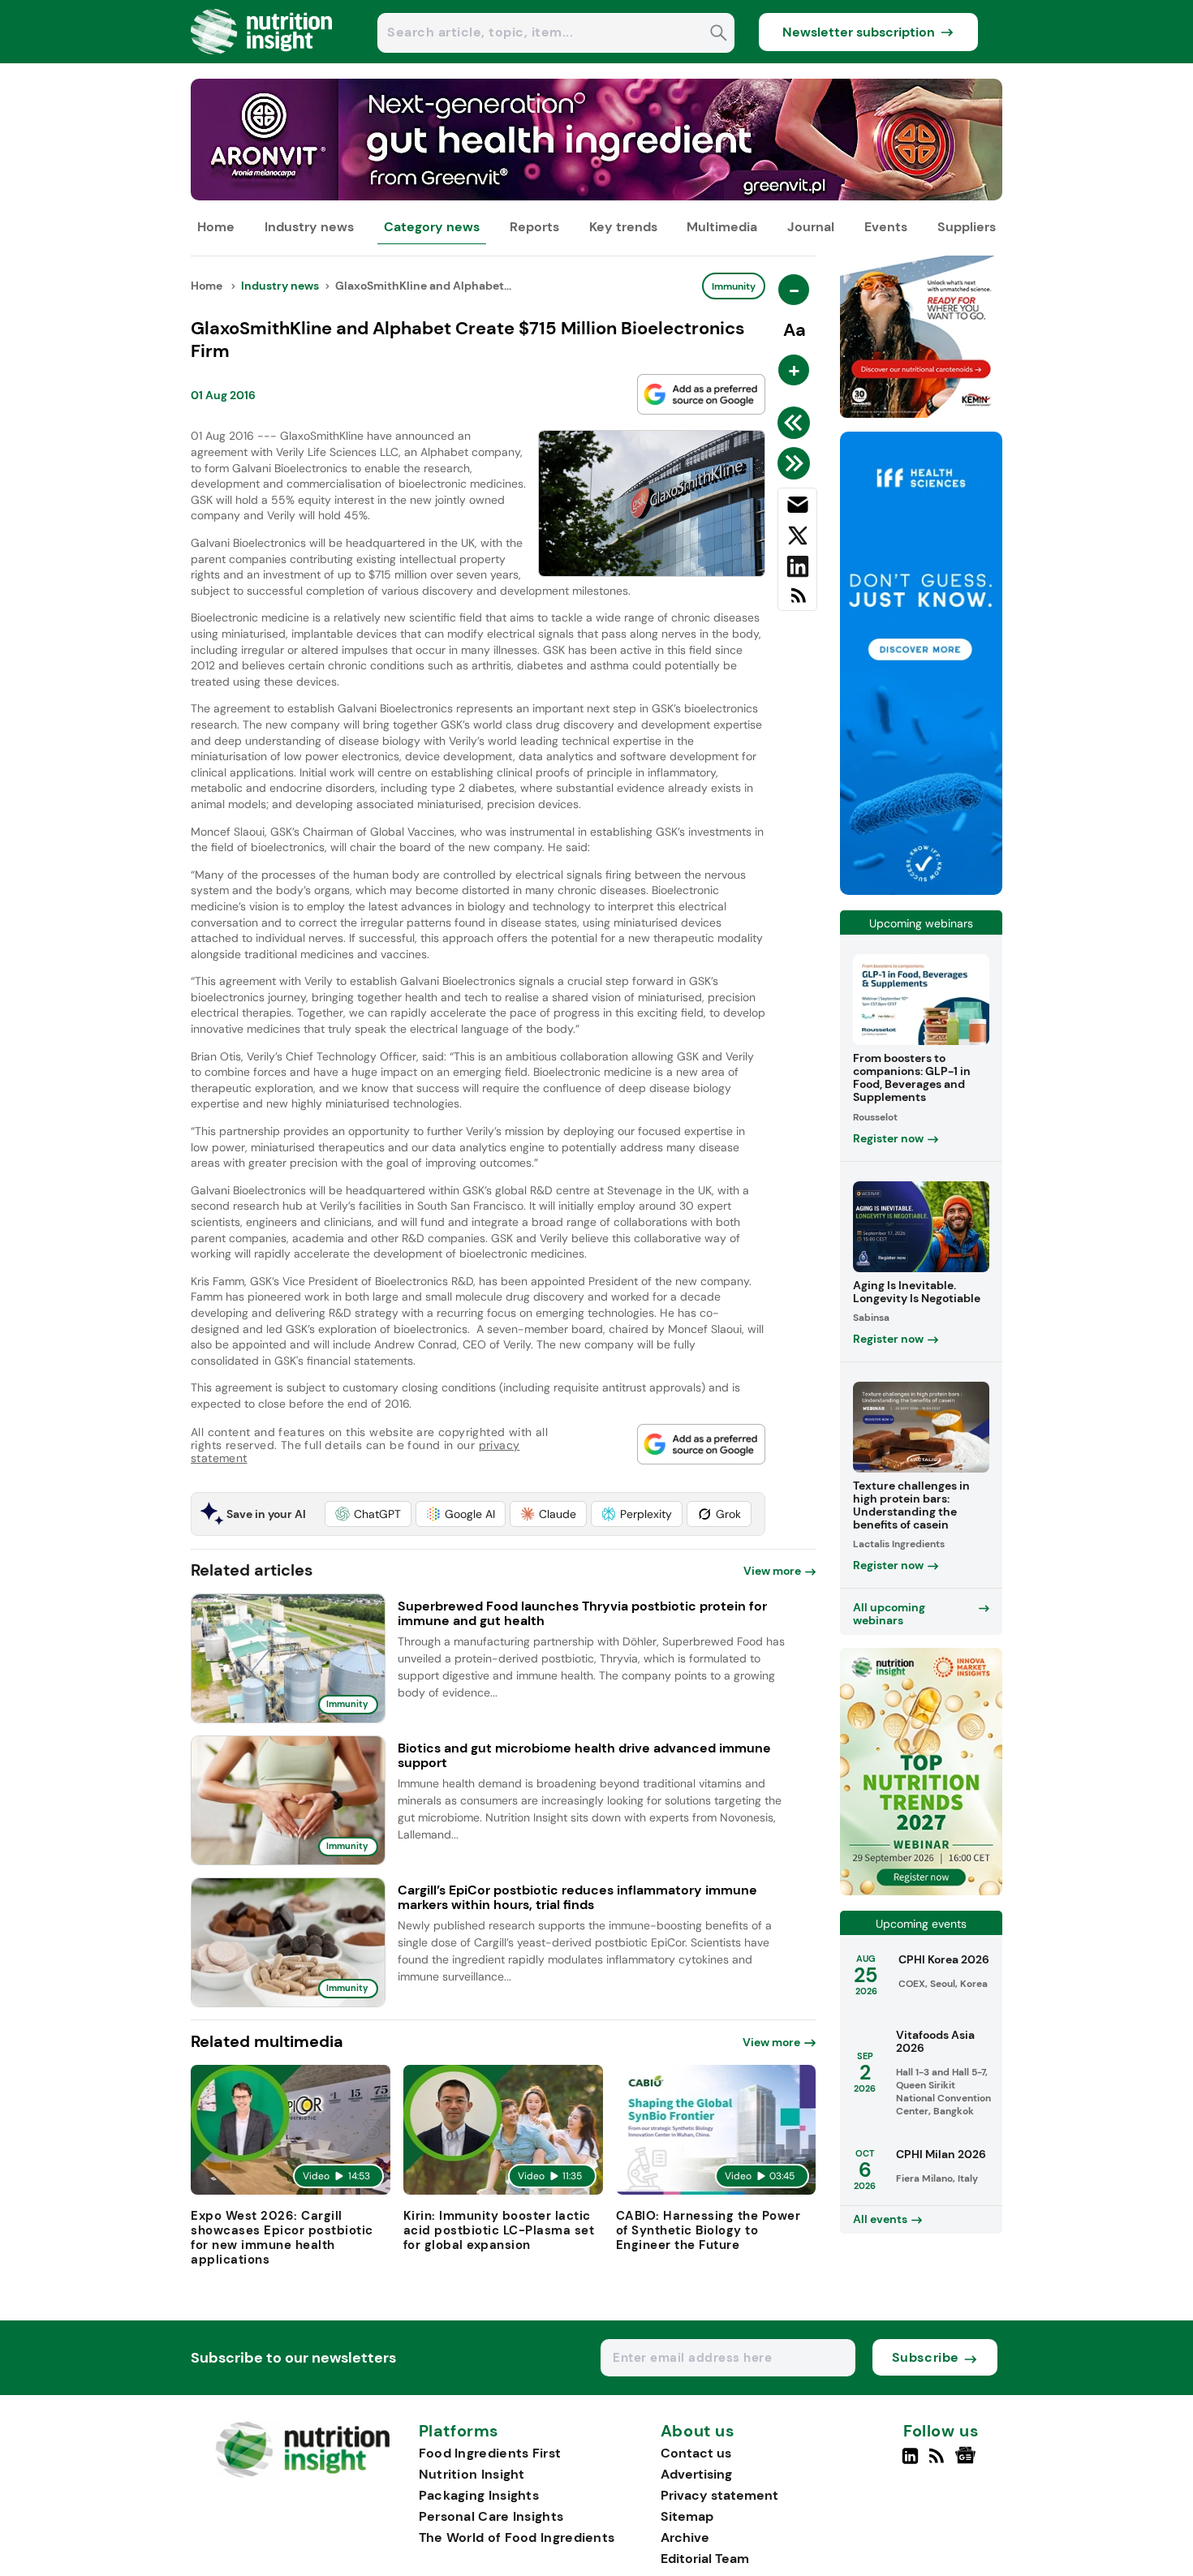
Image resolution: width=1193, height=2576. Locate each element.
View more (772, 1571)
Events (886, 227)
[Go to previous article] (797, 423)
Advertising (696, 2474)
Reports (534, 227)
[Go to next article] (797, 463)
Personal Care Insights (491, 2516)
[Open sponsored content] (596, 196)
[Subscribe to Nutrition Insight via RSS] (797, 602)
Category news (432, 227)
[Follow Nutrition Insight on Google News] (968, 2462)
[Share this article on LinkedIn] (797, 570)
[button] (368, 1514)
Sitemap (687, 2516)
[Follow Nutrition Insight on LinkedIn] (910, 2462)
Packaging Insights (479, 2495)
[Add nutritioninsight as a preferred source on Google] (701, 394)
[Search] (719, 34)
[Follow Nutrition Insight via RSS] (939, 2462)
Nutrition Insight (472, 2474)
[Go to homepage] (302, 2473)
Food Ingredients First (490, 2453)
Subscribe (926, 2357)
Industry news (309, 227)
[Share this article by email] (797, 508)
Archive (685, 2537)
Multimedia (722, 227)
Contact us (696, 2453)
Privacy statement (719, 2495)
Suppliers (967, 227)
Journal (811, 227)
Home (216, 227)
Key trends (623, 227)
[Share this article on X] (797, 539)
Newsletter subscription (859, 32)
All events (880, 2219)
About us (698, 2432)
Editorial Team (705, 2559)
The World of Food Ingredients (517, 2537)
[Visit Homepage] (262, 59)
